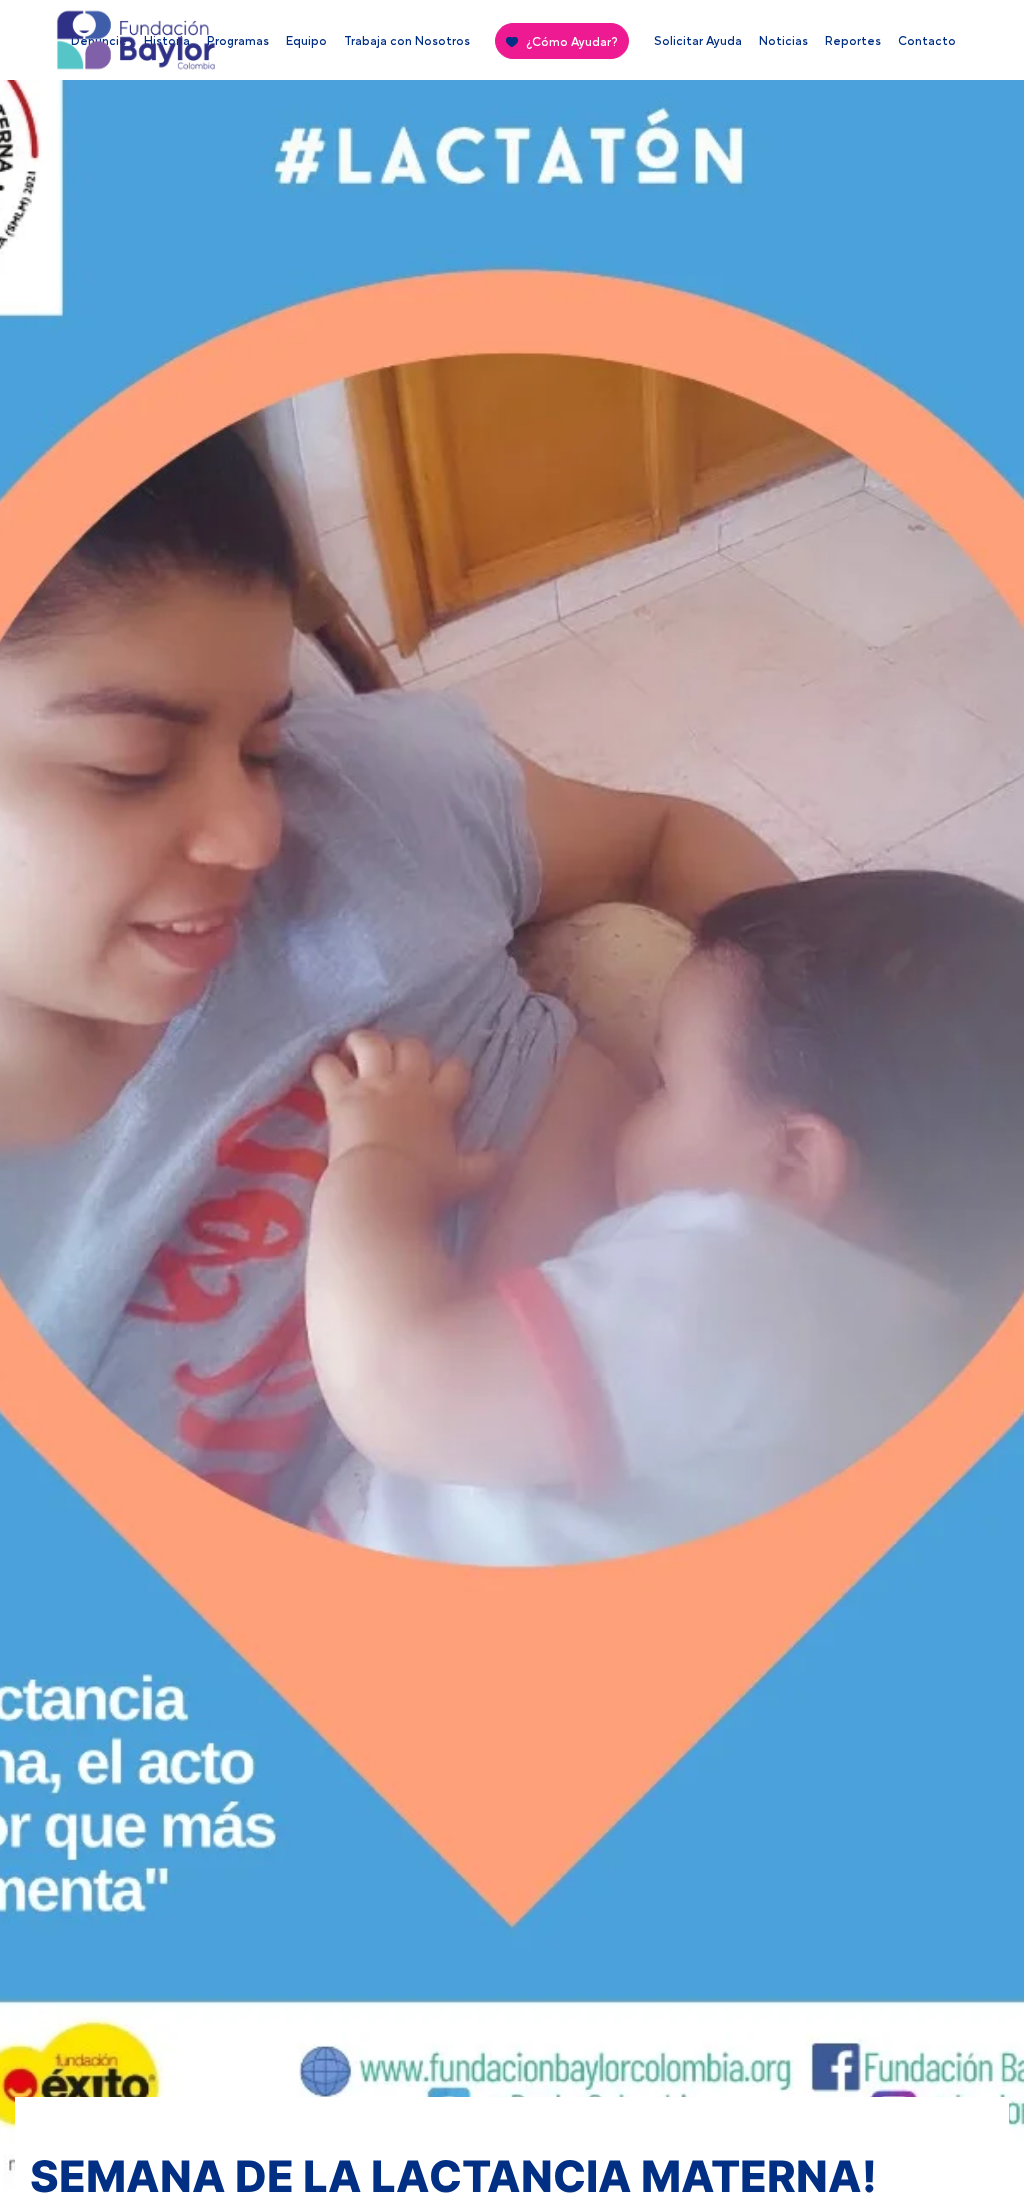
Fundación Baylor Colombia (91, 45)
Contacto (927, 41)
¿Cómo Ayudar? (572, 42)
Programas (238, 41)
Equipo (306, 41)
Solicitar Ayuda (698, 41)
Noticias (783, 41)
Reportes (853, 41)
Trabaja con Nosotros (407, 41)
